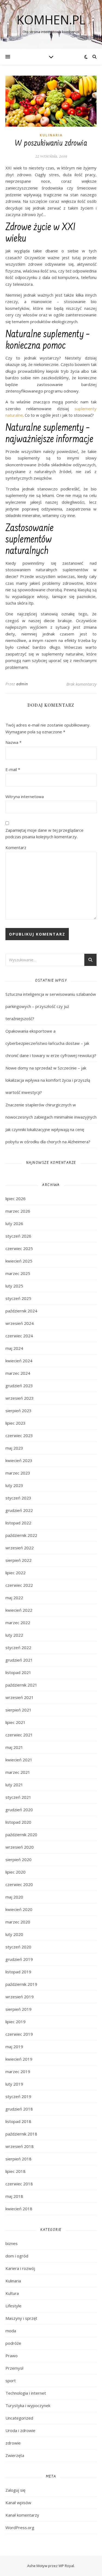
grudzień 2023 (19, 1386)
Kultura (12, 2293)
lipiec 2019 (16, 2022)
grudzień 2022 (19, 1510)
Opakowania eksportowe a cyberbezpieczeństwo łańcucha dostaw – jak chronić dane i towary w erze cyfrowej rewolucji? (51, 1043)
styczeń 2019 (18, 2096)
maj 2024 (14, 1348)
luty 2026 (14, 1223)
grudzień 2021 (19, 1660)
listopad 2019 (18, 1972)
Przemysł (14, 2368)
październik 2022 (21, 1535)
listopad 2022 (18, 1523)
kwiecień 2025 (19, 1261)
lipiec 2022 (16, 1573)
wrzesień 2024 (20, 1323)
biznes (12, 2243)
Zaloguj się (15, 2490)
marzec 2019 (18, 2071)
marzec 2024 (18, 1373)
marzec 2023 (18, 1473)
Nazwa (13, 742)
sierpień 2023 (18, 1411)
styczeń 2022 (18, 1647)
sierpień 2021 (18, 1710)
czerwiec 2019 (19, 2034)
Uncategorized (19, 2418)
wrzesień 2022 (20, 1548)
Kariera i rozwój (20, 2268)
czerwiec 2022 (19, 1585)
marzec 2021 (18, 1772)
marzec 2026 (18, 1211)
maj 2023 (14, 1448)
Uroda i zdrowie (20, 2430)
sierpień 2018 (18, 2159)
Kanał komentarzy (22, 2515)
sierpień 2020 (18, 1859)
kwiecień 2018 (19, 2209)
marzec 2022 (18, 1623)
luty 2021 (14, 1785)
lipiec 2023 (16, 1423)
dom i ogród (17, 2256)
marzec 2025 (18, 1273)
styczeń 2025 (18, 1298)
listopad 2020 (18, 1822)
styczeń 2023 (18, 1498)
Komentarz (16, 847)
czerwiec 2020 (19, 1884)
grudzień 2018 (19, 2109)
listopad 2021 (18, 1672)
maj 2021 (14, 1747)
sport (11, 2381)
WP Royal (66, 2566)
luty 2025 (14, 1286)
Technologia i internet (26, 2393)
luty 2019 (14, 2084)
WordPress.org (20, 2527)
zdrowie (13, 2443)
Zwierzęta (15, 2455)
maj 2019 (14, 2047)
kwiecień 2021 (19, 1760)
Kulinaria (51, 135)
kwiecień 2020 (19, 1909)
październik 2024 (21, 1311)
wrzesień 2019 (20, 1997)
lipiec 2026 (16, 1199)
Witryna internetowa (25, 796)
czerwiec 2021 (19, 1735)
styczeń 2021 (18, 1797)
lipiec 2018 (16, 2171)
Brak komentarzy (81, 684)
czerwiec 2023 (19, 1435)
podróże (13, 2343)
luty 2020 (14, 1934)
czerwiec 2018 (19, 2184)
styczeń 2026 (18, 1236)
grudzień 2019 (19, 1959)
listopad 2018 (18, 2121)
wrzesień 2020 (20, 1847)
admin (22, 684)
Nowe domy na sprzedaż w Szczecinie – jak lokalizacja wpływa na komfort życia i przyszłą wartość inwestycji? (48, 1080)
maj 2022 (14, 1598)
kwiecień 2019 (19, 2059)
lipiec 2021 (16, 1722)
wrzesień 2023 (20, 1398)
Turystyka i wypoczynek (28, 2405)
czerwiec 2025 (19, 1248)
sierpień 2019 (18, 2009)
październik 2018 (21, 2134)
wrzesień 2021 (20, 1697)
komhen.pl (51, 20)
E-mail (13, 769)
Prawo (12, 2356)
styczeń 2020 (18, 1947)
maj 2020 (14, 1897)
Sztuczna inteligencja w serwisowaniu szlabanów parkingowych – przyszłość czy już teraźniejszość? (51, 1006)
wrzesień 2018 (20, 2146)
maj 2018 (14, 2196)
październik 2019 (21, 1984)
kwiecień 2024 (19, 1361)
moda (11, 2331)
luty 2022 (14, 1635)
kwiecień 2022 (19, 1610)
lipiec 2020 (16, 1872)
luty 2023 (14, 1485)
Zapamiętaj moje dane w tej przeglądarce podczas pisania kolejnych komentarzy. (44, 833)
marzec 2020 (18, 1922)
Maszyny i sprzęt (21, 2318)
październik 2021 (21, 1685)
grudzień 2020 (19, 1810)
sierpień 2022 (18, 1560)
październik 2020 (21, 1835)
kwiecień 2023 (19, 1460)
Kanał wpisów (18, 2503)
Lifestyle (13, 2306)
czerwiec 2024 (19, 1336)
